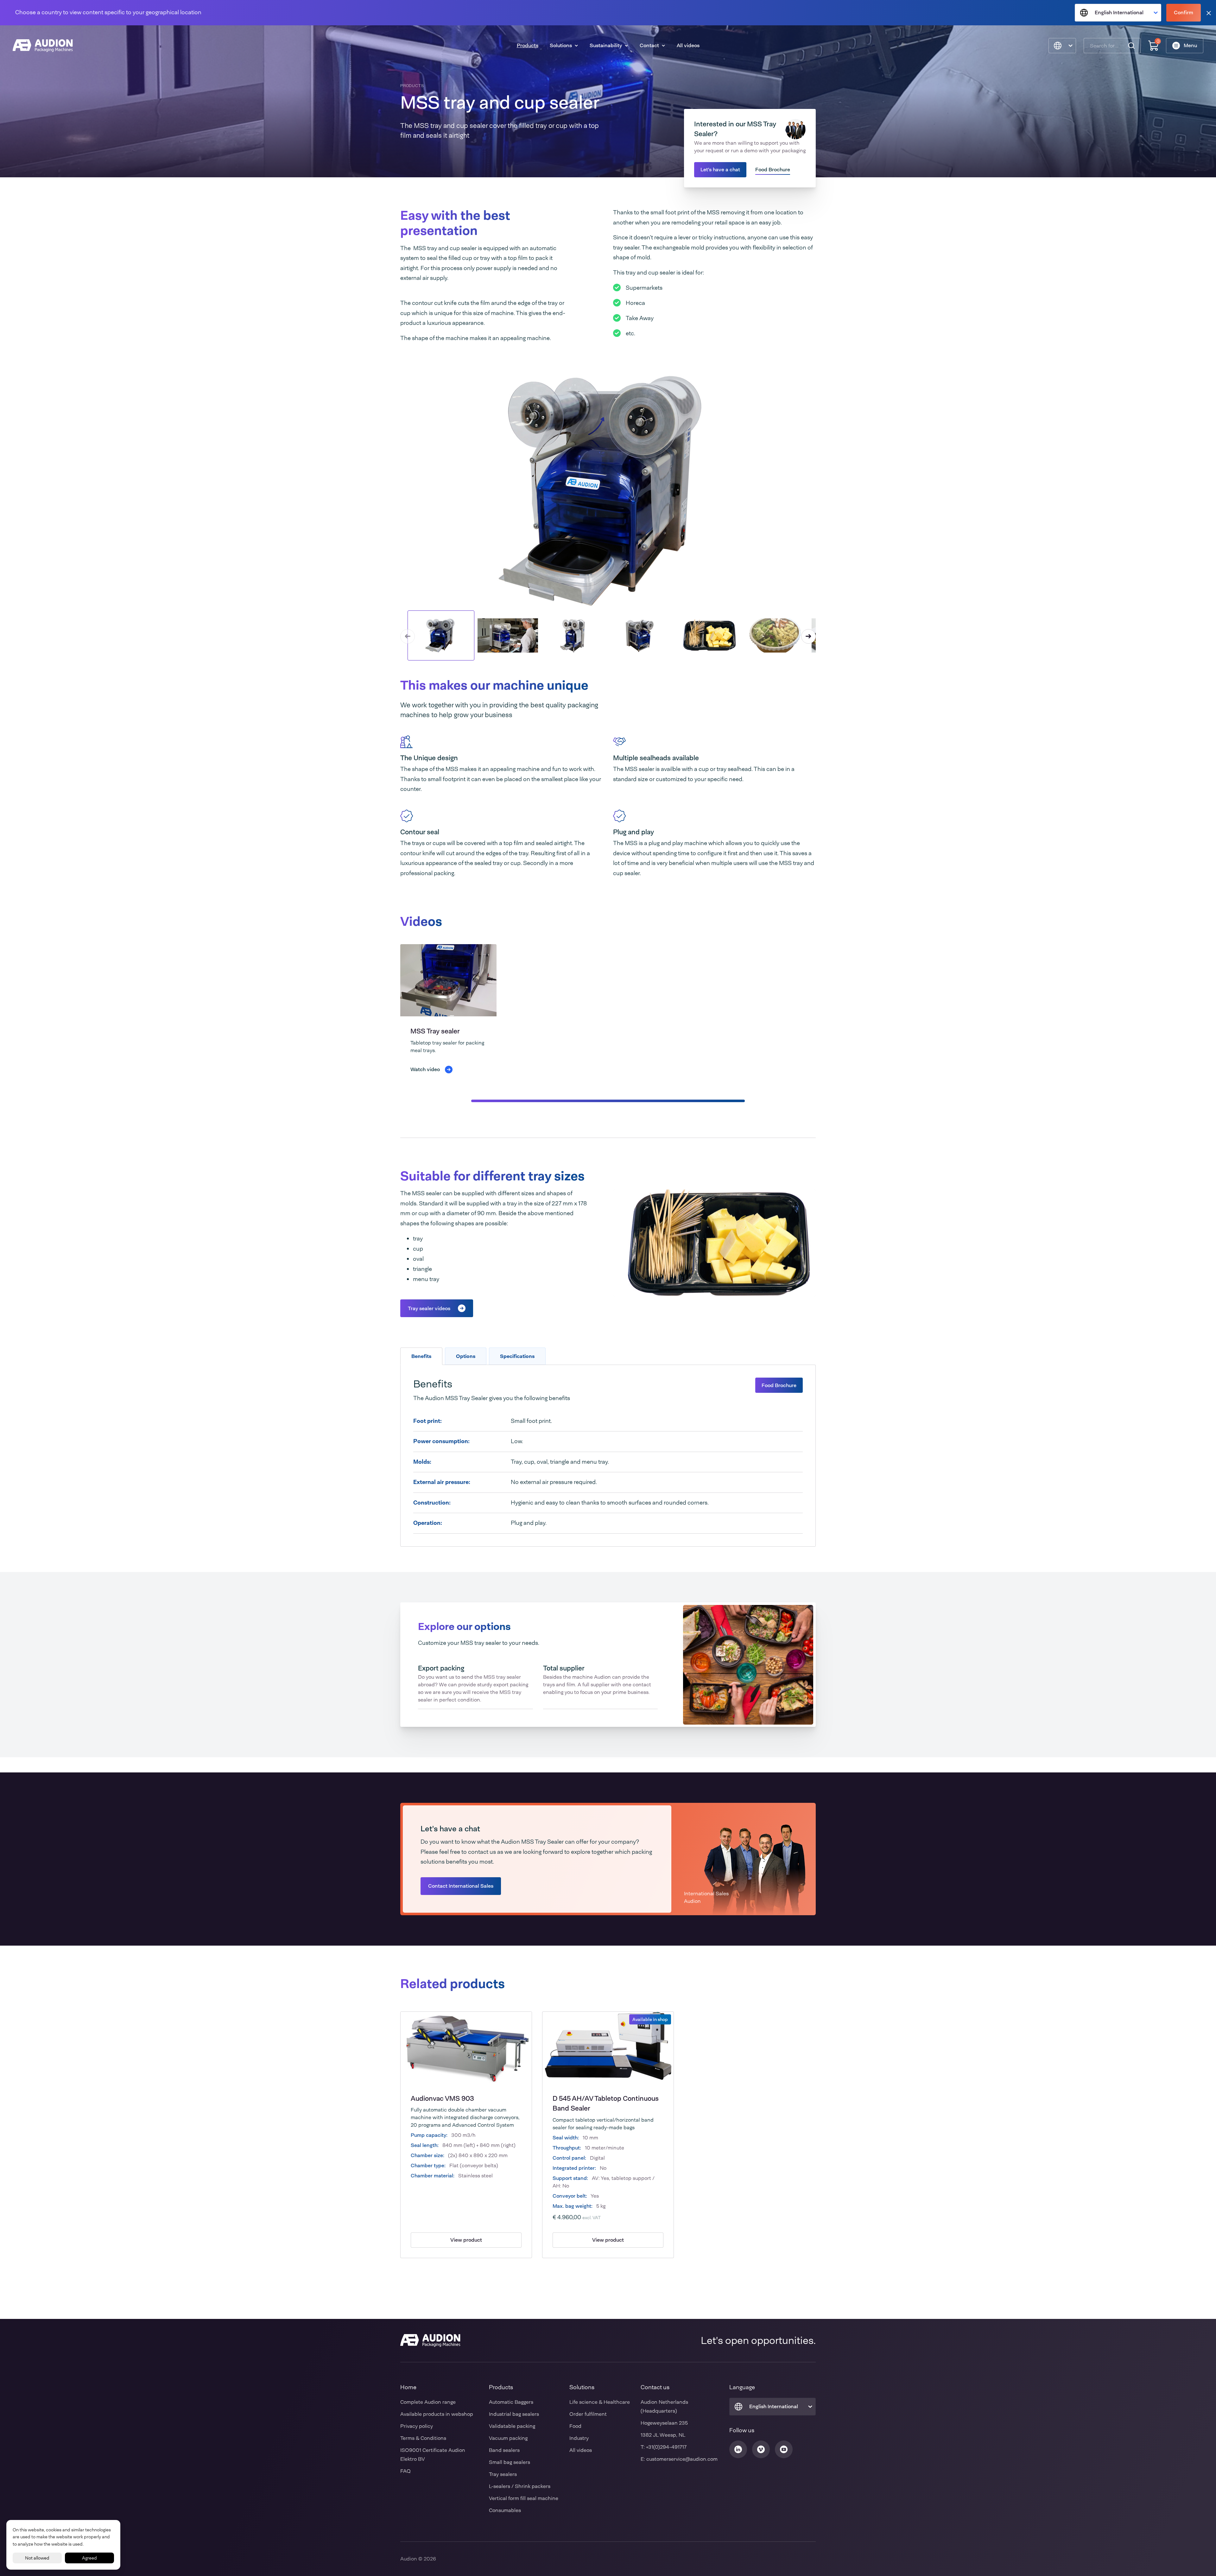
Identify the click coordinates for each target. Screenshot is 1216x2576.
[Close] (1209, 13)
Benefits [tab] (421, 1356)
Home (408, 2387)
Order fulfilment (588, 2414)
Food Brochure (773, 170)
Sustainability (606, 45)
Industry (579, 2438)
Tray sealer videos (429, 1308)
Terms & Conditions (423, 2438)
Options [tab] (466, 1356)
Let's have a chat (720, 170)
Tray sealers (503, 2474)
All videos (688, 45)
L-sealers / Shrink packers (520, 2486)
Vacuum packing (508, 2438)
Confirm (1184, 13)
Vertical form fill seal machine (524, 2498)
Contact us (655, 2387)
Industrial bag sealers (514, 2414)
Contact (649, 45)
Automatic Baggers (511, 2402)
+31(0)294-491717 (666, 2447)
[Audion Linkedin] (738, 2449)
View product (466, 2240)
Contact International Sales (461, 1886)
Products (528, 45)
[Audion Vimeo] (761, 2449)
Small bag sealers (510, 2462)
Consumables (505, 2510)
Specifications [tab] (517, 1356)
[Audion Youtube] (784, 2449)
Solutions (561, 45)
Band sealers (504, 2450)
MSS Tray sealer (435, 1031)
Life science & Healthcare (600, 2402)
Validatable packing (512, 2426)
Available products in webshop (437, 2414)
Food (575, 2426)
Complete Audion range (428, 2402)
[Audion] (43, 46)
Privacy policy (417, 2426)
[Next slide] (808, 636)
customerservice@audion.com (682, 2459)
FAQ (405, 2471)
